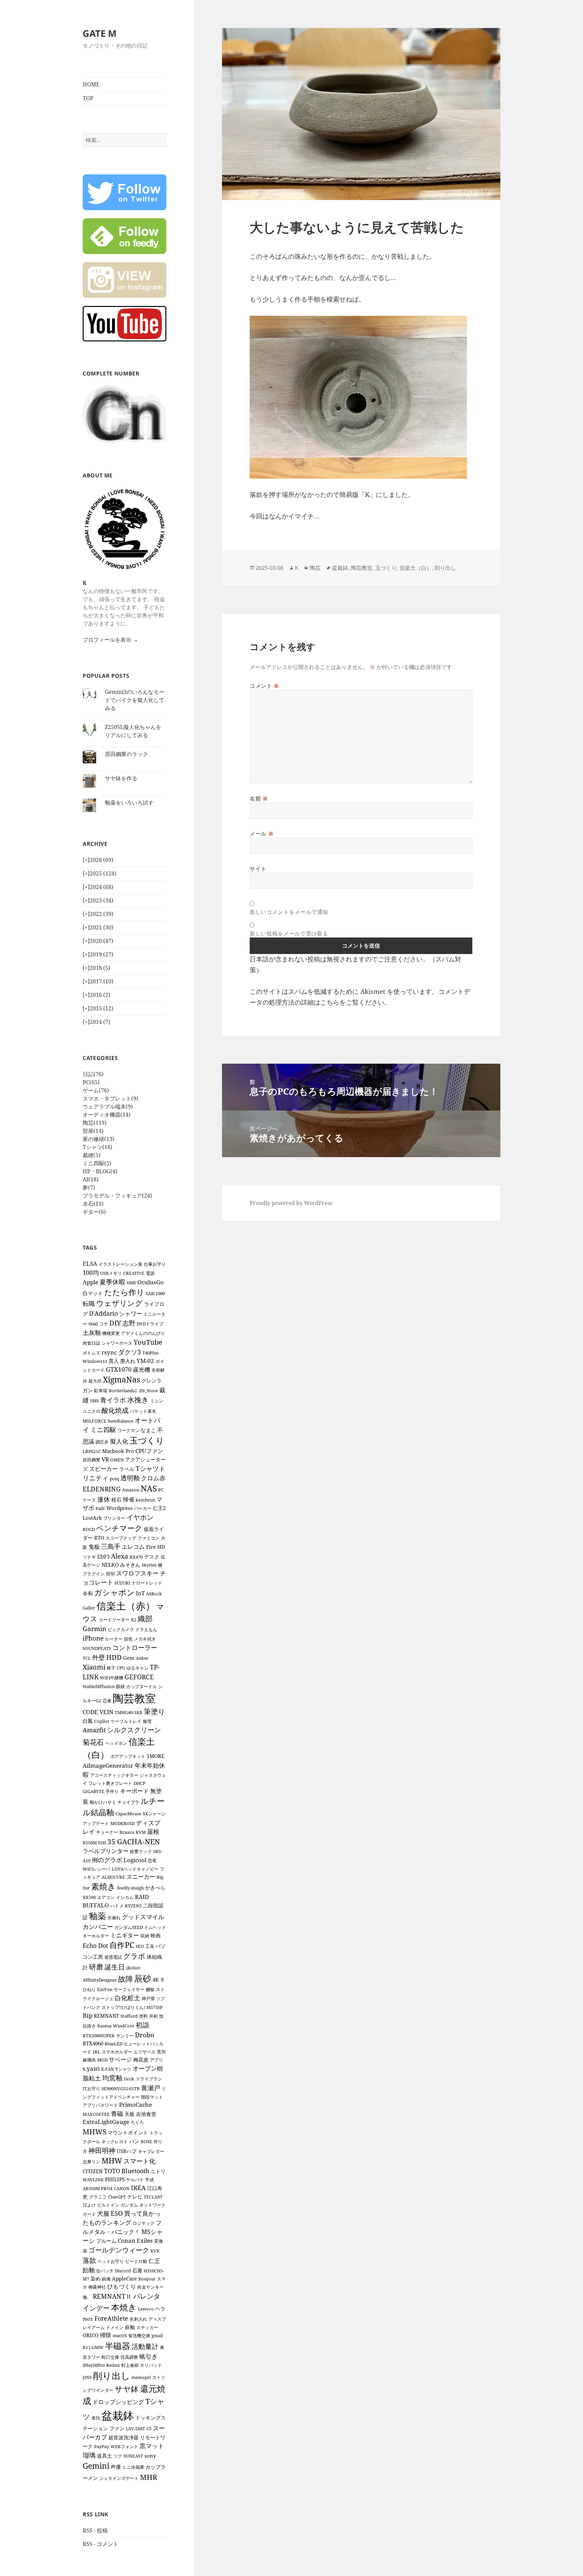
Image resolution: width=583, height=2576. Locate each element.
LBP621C (92, 1451)
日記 (93, 1074)
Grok (129, 2079)
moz (88, 2319)
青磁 (117, 2113)
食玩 (96, 2418)
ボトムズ (91, 1353)
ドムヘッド (155, 1927)
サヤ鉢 (127, 2389)
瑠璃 (89, 2455)
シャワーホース (117, 1343)
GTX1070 (119, 1369)
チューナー (107, 1832)
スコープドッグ (121, 1538)
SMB (131, 1283)
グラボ (134, 1956)
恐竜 (152, 1860)
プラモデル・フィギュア (117, 1196)
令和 (88, 1593)
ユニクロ (91, 1411)
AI (91, 1179)
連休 (104, 1499)
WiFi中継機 (112, 1678)
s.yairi (91, 2068)
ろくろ (137, 2122)
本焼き (124, 2307)
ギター (94, 1212)
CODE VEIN (98, 1712)
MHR (149, 2477)
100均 (91, 1272)
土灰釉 (92, 1333)
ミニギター (125, 1935)
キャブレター (151, 2151)
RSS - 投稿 (95, 2530)
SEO (140, 1946)
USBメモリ (111, 1273)
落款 (89, 2260)
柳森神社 (97, 2287)
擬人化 (119, 1441)
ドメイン (115, 2327)
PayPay (102, 2446)
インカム (125, 1897)
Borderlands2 (123, 1391)
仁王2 (159, 1508)
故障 (126, 1979)
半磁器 (118, 2346)
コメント (265, 686)
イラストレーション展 (120, 1264)
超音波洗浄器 (123, 2437)
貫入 (114, 1361)
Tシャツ (98, 1147)
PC (91, 1082)
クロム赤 (153, 1478)
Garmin (94, 1629)
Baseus (104, 2026)
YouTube (148, 1342)
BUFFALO (96, 1905)
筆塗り (155, 1711)
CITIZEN (93, 2171)
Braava (127, 1832)
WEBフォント (124, 2446)
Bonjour (147, 2279)
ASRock (154, 1594)
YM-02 (145, 1361)
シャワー (131, 1313)
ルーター (114, 1639)
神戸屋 (148, 1998)
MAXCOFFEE (96, 2114)
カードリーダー (114, 1620)
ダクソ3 (130, 1352)
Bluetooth (135, 2171)
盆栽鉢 (118, 2415)
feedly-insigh (130, 1888)
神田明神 (102, 2150)
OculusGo (150, 1282)
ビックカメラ (121, 1629)
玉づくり (147, 1440)
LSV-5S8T (135, 2429)
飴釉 (89, 2270)
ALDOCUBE (113, 1877)
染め (95, 2278)
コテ (104, 1324)
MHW (112, 2161)
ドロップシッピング (118, 2402)
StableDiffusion (99, 1686)
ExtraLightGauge (106, 2122)
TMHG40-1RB (129, 1712)
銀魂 (106, 2279)
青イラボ (113, 1400)
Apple (90, 1282)
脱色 (128, 1639)
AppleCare (124, 2278)
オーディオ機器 (107, 1115)
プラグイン (94, 1574)
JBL (96, 2052)
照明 (110, 1574)
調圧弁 (102, 1442)
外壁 (99, 1657)
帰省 (129, 1499)
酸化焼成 (115, 1410)
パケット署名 (143, 1411)
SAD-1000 (155, 1293)
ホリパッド (151, 2365)
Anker (142, 1658)
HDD (114, 1657)
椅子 (111, 1668)
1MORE (156, 1756)
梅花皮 (141, 2060)
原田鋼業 (91, 1460)
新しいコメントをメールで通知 (289, 912)
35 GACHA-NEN (134, 1841)
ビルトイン (108, 2205)
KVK (155, 2251)
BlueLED (114, 2044)
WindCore (124, 2026)
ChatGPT (117, 2197)
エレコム (133, 1547)
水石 (93, 1204)
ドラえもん (146, 1629)
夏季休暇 (112, 1282)
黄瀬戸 (151, 2088)
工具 (150, 1946)
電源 (150, 1273)
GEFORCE (139, 1677)
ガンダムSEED (129, 1927)
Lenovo (146, 2309)
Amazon (131, 1490)
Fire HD (156, 1547)
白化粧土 (128, 1998)
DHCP (140, 1783)
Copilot (102, 1721)
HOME (91, 84)
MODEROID (122, 1823)
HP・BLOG (100, 1171)
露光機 (142, 1369)
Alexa (120, 1556)
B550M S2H (94, 1843)
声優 (116, 2467)
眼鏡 (120, 1686)
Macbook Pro (118, 1451)
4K (156, 1980)
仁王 (154, 2261)
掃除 (106, 2335)
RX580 (89, 1897)
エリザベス (145, 2052)
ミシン (157, 1401)
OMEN (117, 1460)
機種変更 (111, 1333)
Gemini (96, 2466)
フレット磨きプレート (110, 1783)
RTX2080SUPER (99, 2036)
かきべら (155, 1887)
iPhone (93, 1638)
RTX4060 (93, 2043)
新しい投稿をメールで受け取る (289, 933)
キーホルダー (96, 1936)
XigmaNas (121, 1380)
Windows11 (95, 1361)
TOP (88, 98)
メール (262, 834)
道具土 (104, 2456)
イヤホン (140, 1517)
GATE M (100, 33)
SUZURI (122, 1583)
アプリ (156, 2060)
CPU (121, 1668)
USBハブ (127, 2151)
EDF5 (103, 1557)
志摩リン (91, 2162)
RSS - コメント (101, 2544)
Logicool (135, 1860)
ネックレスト (115, 2141)
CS (149, 2429)
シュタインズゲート (119, 2478)
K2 (134, 1620)
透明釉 (130, 1478)
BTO (99, 1538)
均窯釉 (112, 2078)
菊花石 (93, 1742)
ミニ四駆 (97, 1163)
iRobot (133, 1968)
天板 (130, 2114)
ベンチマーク (119, 1528)
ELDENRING (102, 1489)
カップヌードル (142, 1686)
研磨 (96, 1967)
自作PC (122, 1945)
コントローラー (135, 1647)
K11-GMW (93, 2347)
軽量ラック (141, 1851)
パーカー (143, 1508)
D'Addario (103, 1313)
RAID (142, 1897)
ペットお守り (111, 2261)
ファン (117, 2428)
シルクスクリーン (134, 1730)
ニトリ (158, 2171)
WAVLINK (93, 2180)
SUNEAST (133, 2456)
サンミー (125, 2036)
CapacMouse (128, 1814)
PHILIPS (115, 2179)
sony (150, 2456)
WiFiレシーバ (96, 1869)
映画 (156, 1935)
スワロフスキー (137, 1573)
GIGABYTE (93, 1791)
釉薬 (98, 1916)
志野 (129, 1323)
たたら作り (124, 1292)
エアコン (106, 1897)
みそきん (130, 1565)
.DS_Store (148, 1391)
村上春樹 (130, 2365)
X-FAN (107, 2069)
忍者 (107, 1701)
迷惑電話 (113, 1957)
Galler (89, 1608)
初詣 (142, 2025)
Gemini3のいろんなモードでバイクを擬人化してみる (135, 700)
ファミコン (149, 1538)
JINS (87, 2377)
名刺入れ (138, 2319)
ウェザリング (119, 1303)
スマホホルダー (117, 2052)
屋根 (153, 1831)
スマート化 (140, 2161)
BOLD (89, 1529)
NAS (149, 1488)
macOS (120, 2335)
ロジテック (144, 2223)
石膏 (137, 2270)
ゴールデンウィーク (119, 2250)
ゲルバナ (135, 2180)
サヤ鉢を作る (121, 778)
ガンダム (129, 2205)
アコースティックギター (114, 1775)
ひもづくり (122, 2286)
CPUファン (149, 1451)
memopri (141, 2377)
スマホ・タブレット (110, 1098)
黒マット (152, 2446)
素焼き (103, 1886)
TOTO (112, 2171)
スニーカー (141, 1877)
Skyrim (149, 1565)
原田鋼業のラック (127, 754)
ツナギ (89, 1557)
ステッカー (147, 2327)
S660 (93, 1324)
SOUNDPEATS (97, 1648)
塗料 (143, 2016)
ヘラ (160, 2308)
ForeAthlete (111, 2318)
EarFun (105, 1989)
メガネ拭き (145, 1639)
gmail (157, 2335)
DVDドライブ (150, 1324)
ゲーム (96, 1090)
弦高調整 (129, 2357)
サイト (258, 869)
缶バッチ (105, 2271)
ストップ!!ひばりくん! (123, 2007)
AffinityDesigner (100, 1980)
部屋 (93, 1131)
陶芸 (95, 1123)
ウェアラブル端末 (108, 1107)
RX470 (136, 1557)
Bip (88, 2015)
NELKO (110, 1565)
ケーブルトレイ (126, 1721)
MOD (102, 2060)
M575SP (155, 2007)
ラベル (127, 1469)
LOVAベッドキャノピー (135, 1869)
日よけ (89, 2205)
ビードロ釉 (136, 2261)
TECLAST (153, 2197)
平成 (149, 2180)
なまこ (148, 1430)
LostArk (92, 1518)
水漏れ (114, 1917)
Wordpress (119, 1508)
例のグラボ (107, 1860)
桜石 (116, 1500)
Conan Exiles (135, 2241)
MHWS (94, 2132)
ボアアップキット (128, 1756)
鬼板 (94, 1547)
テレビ (135, 2196)
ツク (118, 2456)
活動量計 (145, 2346)
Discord (123, 2271)
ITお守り (91, 2089)
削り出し (112, 2375)
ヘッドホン (116, 1743)
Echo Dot (95, 1945)
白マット (93, 1293)
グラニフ (98, 2197)
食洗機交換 (139, 2335)
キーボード (134, 1791)
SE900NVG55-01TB (121, 2089)
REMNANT (106, 2016)
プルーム (106, 2241)
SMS (94, 1401)
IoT (140, 1593)
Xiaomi (94, 1667)
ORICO (91, 2335)
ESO (117, 2213)
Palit (100, 1508)
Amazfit (94, 1730)
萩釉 (130, 2327)
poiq (114, 1479)
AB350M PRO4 (98, 2188)
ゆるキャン (137, 1668)
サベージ (120, 2059)
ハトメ (117, 1906)
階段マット (152, 2097)
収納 (145, 1936)
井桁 (154, 2016)
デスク (152, 1557)
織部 (145, 1618)
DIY (115, 1323)
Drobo (145, 2035)
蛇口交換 (110, 2357)
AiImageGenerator (108, 1766)
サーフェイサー (129, 1989)
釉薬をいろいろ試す (129, 803)
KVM (141, 1832)
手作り (112, 1791)
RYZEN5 (133, 1906)
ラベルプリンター (106, 1851)
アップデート (96, 1823)
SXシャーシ (154, 1814)
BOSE (146, 2141)
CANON (122, 2188)
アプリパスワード (100, 2105)
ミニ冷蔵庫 (133, 2467)
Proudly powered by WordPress (291, 1203)
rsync (109, 1352)
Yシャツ (123, 2069)
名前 (259, 799)
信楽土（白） (416, 568)
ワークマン (128, 1430)
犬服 (103, 2213)
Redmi (113, 2365)
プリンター (114, 1518)
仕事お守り (155, 1264)
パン (134, 2141)
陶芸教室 (134, 1698)
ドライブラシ (149, 2079)
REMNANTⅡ (112, 2296)
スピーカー (103, 1469)
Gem (129, 1658)
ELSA (90, 1264)
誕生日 (115, 1967)
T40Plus (150, 1353)
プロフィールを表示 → (110, 640)
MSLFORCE (94, 1421)
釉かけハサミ (103, 1802)
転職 (89, 1304)
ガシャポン (114, 1592)
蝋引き (148, 2356)
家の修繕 (99, 1139)
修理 (147, 1721)
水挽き (138, 1400)
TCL (87, 1658)
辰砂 (143, 1978)
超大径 (95, 1381)
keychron (145, 1500)
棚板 (150, 1989)
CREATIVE (134, 1273)
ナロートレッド (147, 1583)
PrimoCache (135, 2105)
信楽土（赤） (126, 1606)
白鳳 (88, 1721)
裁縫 (92, 1155)
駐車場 (101, 1391)
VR (105, 1459)
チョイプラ (128, 1802)
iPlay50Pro (94, 2365)
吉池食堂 (146, 2114)
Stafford (129, 2016)
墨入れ (128, 1361)
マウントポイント (128, 2132)
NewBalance (120, 1421)
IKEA (138, 2188)
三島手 (111, 1546)
